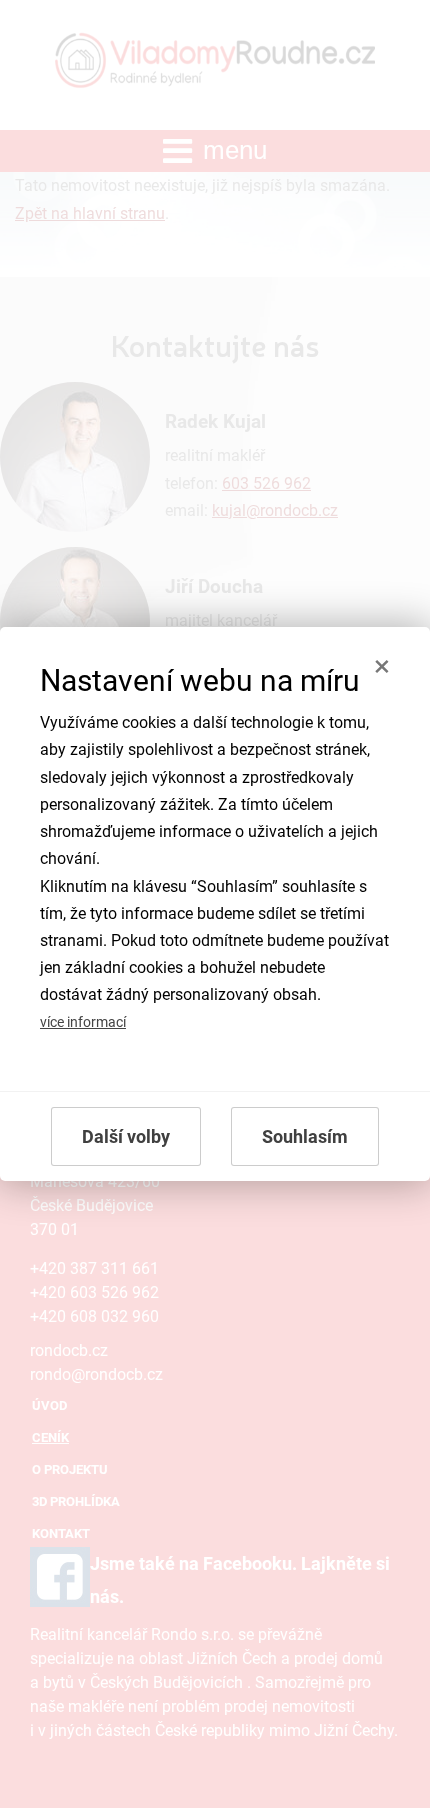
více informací (83, 1022)
